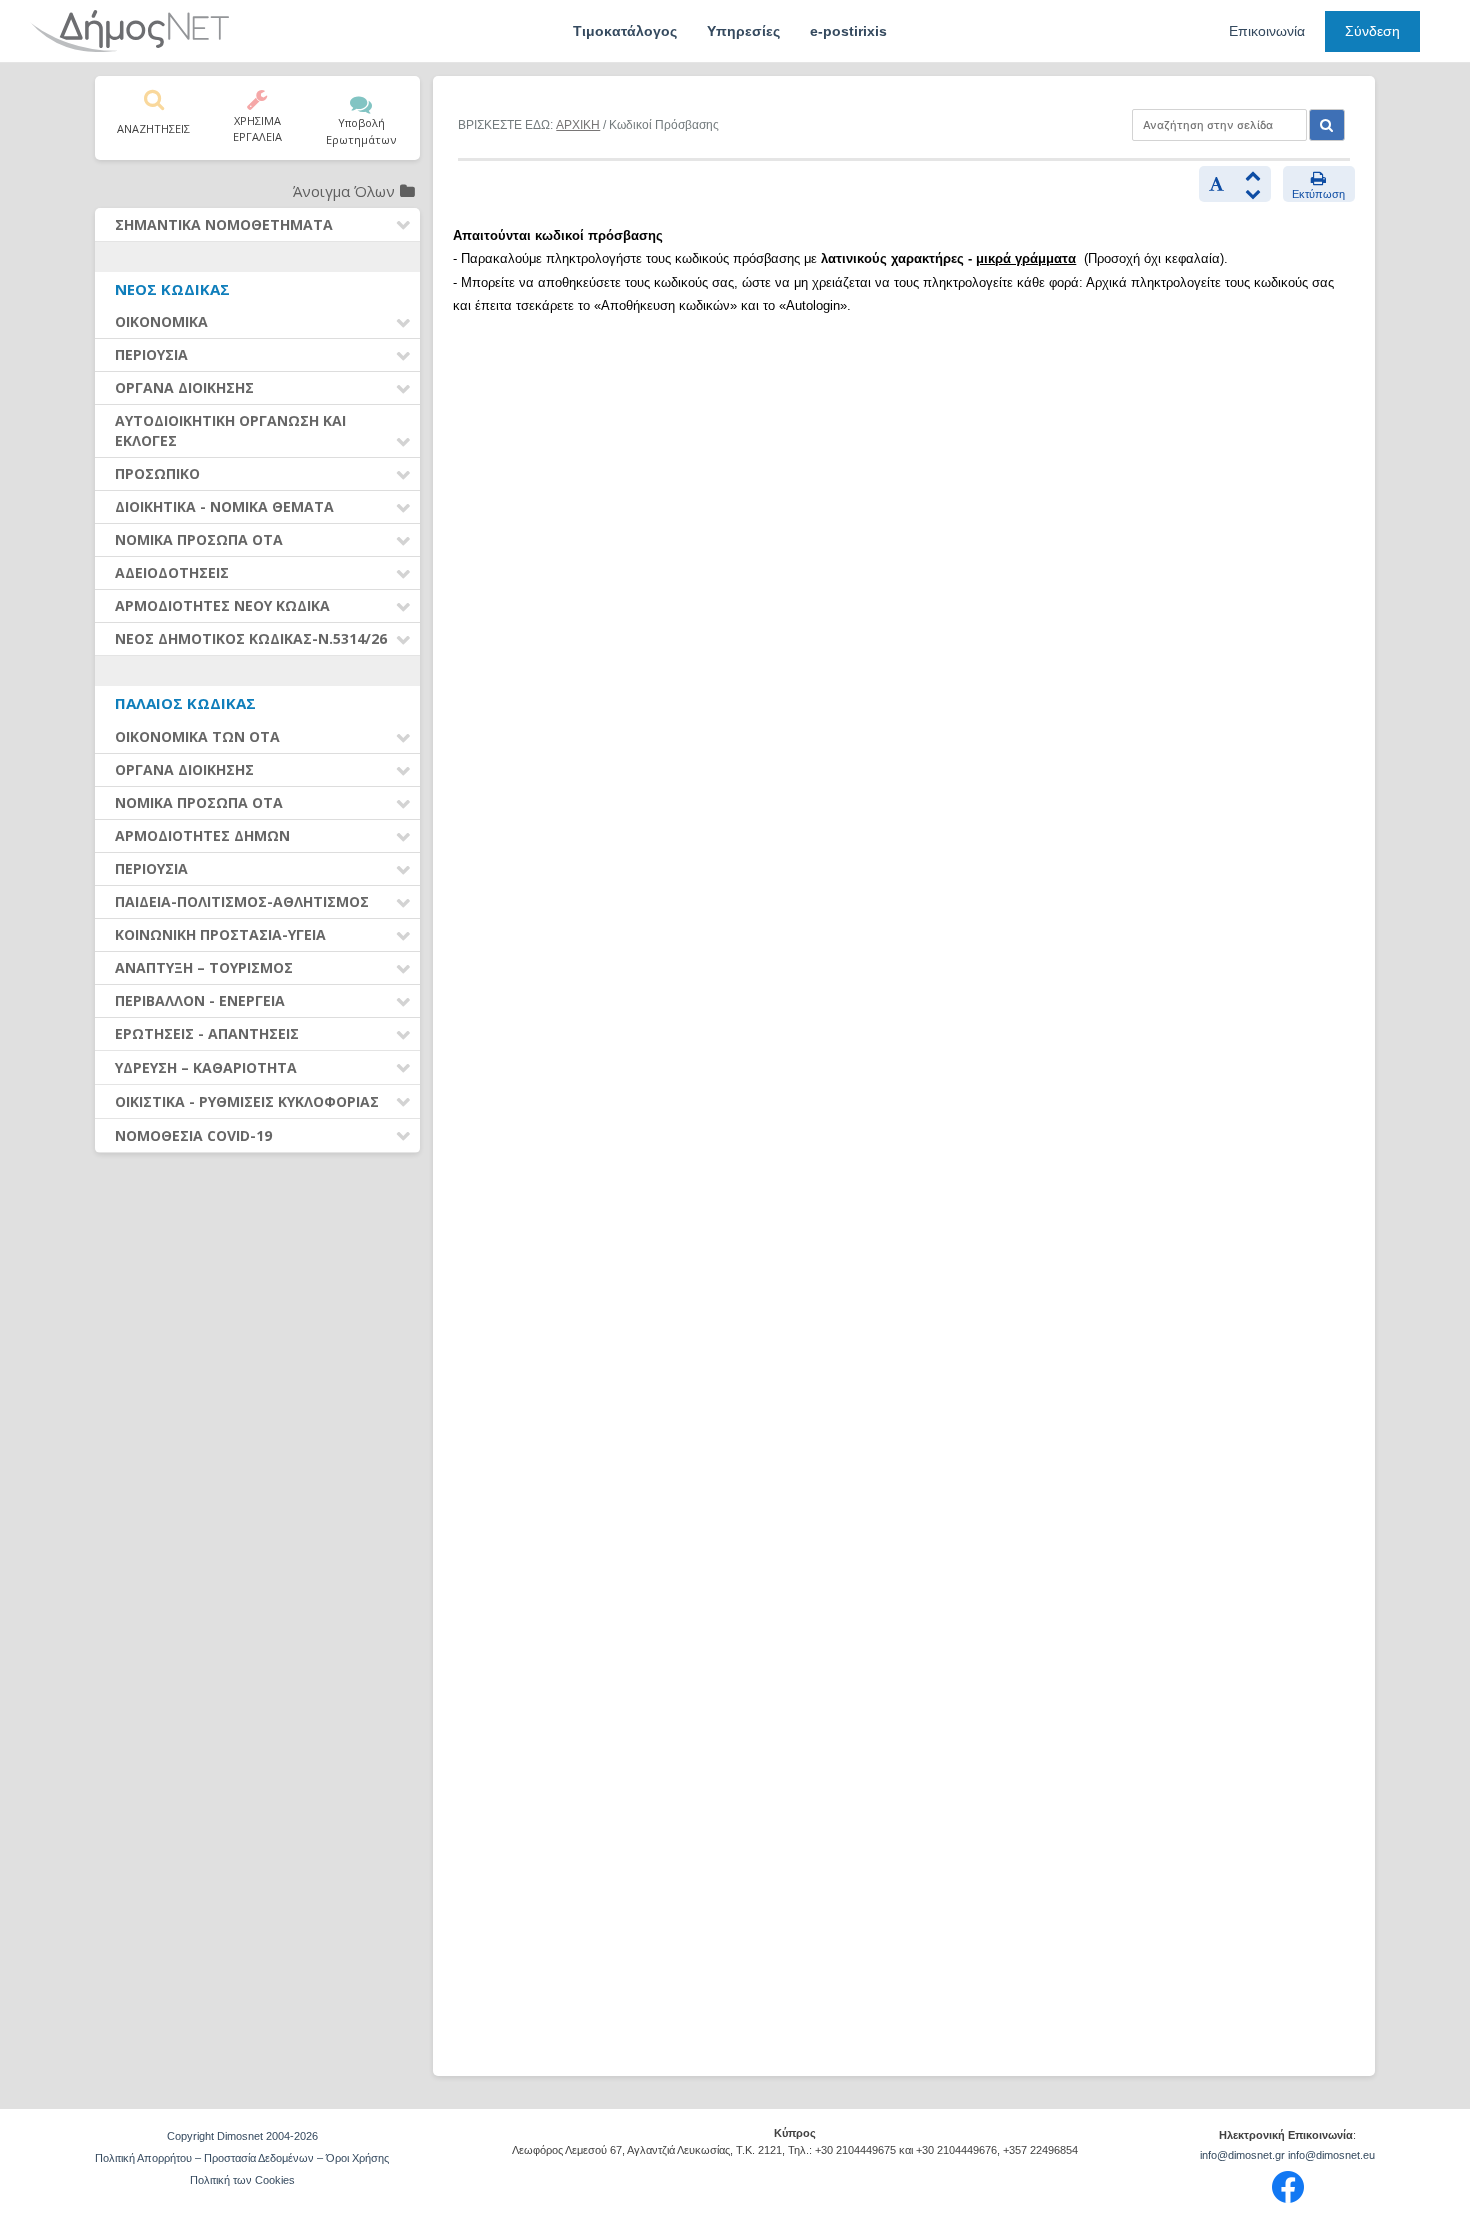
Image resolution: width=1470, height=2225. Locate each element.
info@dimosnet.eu (1331, 2155)
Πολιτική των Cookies (242, 2180)
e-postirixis (848, 31)
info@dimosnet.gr (1242, 2155)
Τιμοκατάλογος (625, 31)
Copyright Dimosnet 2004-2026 (242, 2136)
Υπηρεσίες (743, 31)
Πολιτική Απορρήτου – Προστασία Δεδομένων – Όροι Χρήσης (242, 2158)
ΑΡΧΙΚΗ (578, 125)
